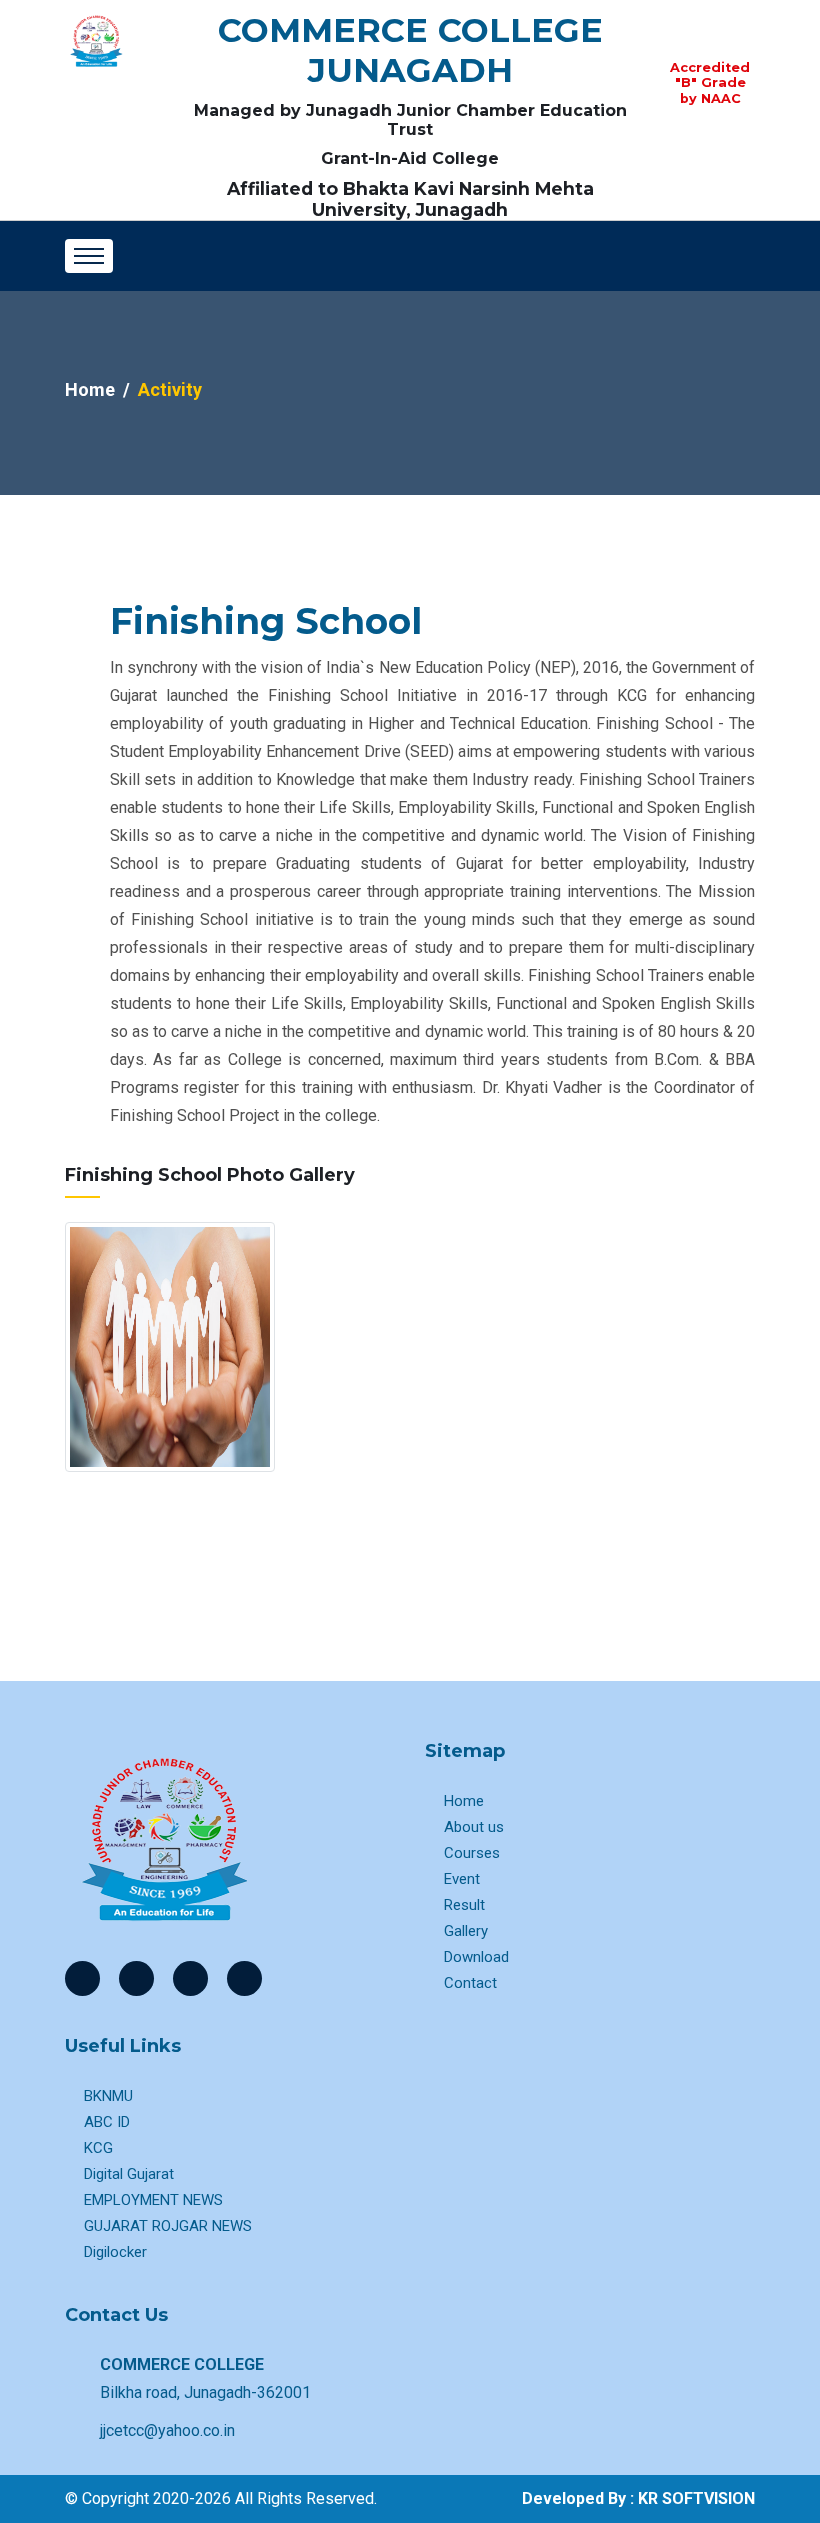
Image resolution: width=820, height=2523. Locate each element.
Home (90, 389)
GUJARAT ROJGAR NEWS (168, 2226)
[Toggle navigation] (89, 256)
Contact (470, 1983)
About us (474, 1827)
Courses (472, 1853)
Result (464, 1905)
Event (462, 1879)
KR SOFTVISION (696, 2498)
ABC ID (107, 2122)
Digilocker (115, 2252)
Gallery (466, 1931)
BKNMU (108, 2096)
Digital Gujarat (129, 2174)
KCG (98, 2148)
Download (476, 1957)
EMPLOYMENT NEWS (153, 2200)
